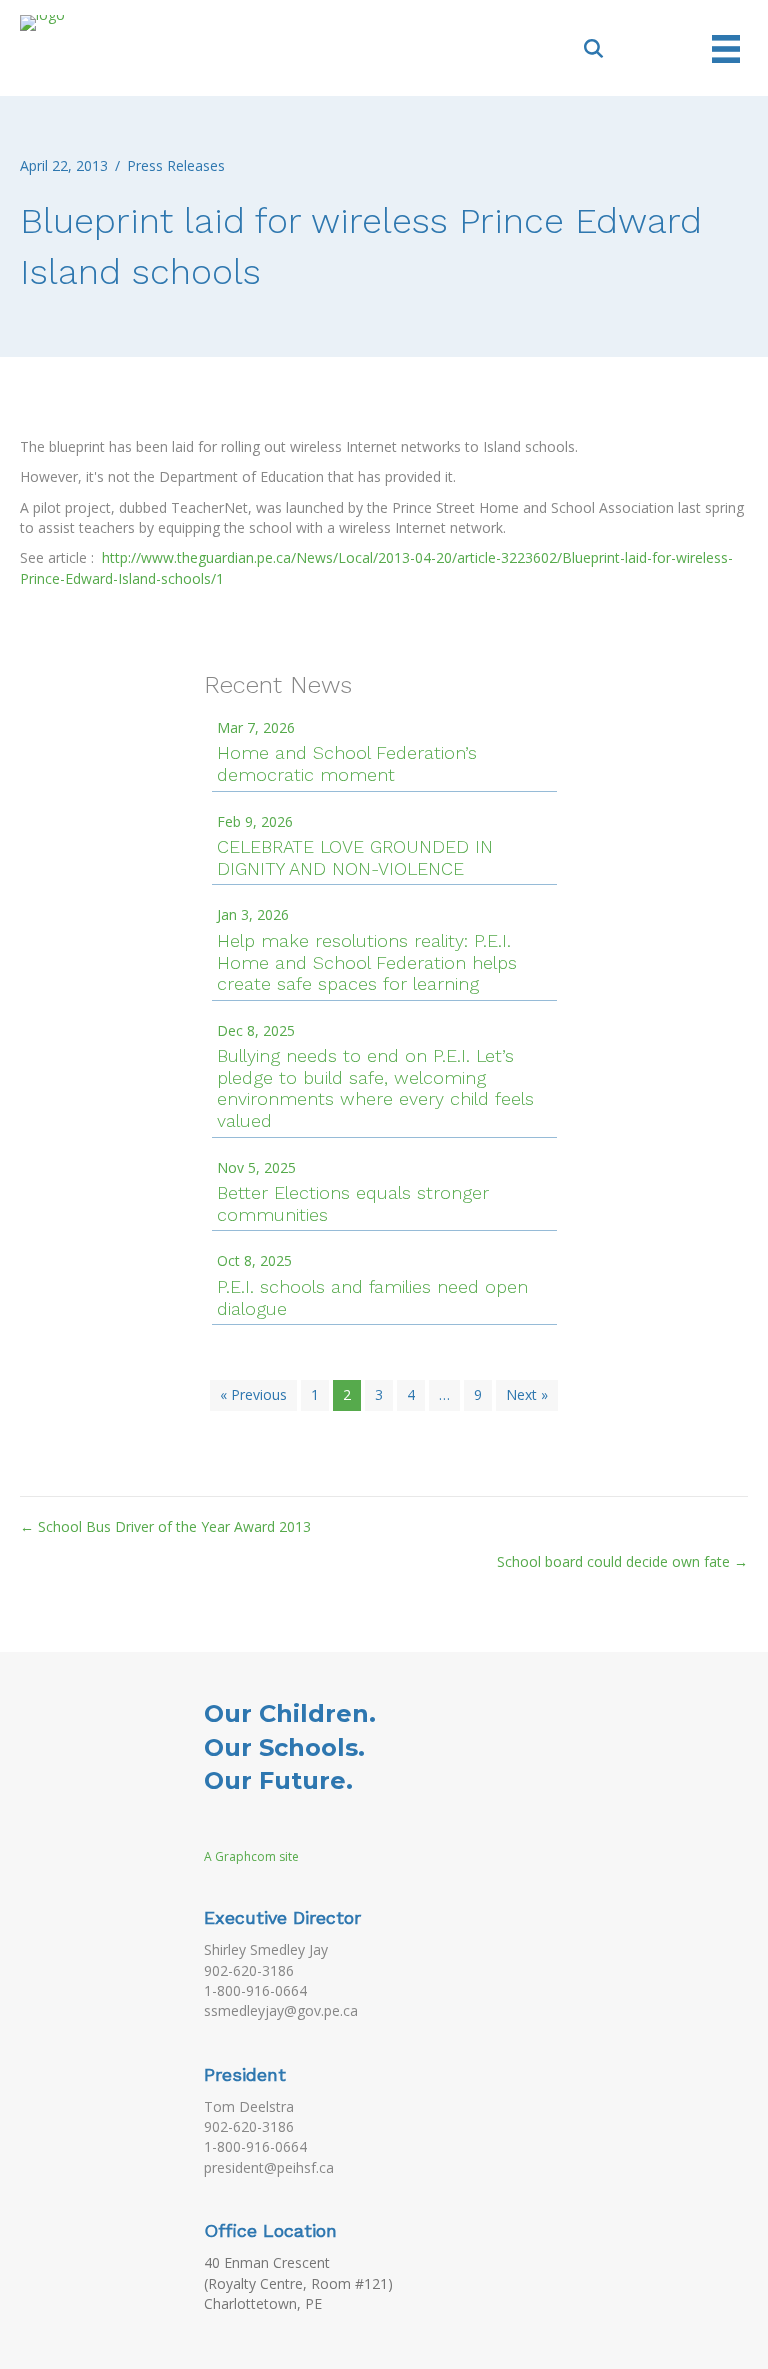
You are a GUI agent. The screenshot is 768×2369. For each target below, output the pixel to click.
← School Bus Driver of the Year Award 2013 (165, 1526)
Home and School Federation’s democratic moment (347, 763)
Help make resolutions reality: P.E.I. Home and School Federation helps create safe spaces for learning (367, 962)
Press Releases (176, 165)
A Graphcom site (251, 1856)
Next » (527, 1394)
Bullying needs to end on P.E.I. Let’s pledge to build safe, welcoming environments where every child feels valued (375, 1088)
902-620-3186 (249, 1970)
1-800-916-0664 (255, 1990)
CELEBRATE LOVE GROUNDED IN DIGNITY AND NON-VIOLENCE (355, 857)
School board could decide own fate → (622, 1561)
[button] (594, 47)
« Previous (253, 1394)
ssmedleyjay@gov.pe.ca (281, 2010)
